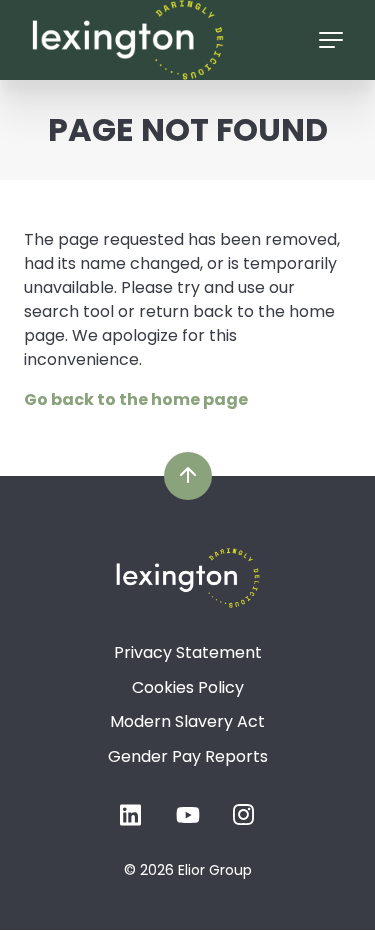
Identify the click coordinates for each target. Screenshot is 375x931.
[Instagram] (244, 821)
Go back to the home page (136, 399)
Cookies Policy (188, 687)
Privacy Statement (188, 652)
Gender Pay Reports (188, 756)
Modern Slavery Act (187, 721)
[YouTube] (188, 821)
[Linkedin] (132, 821)
